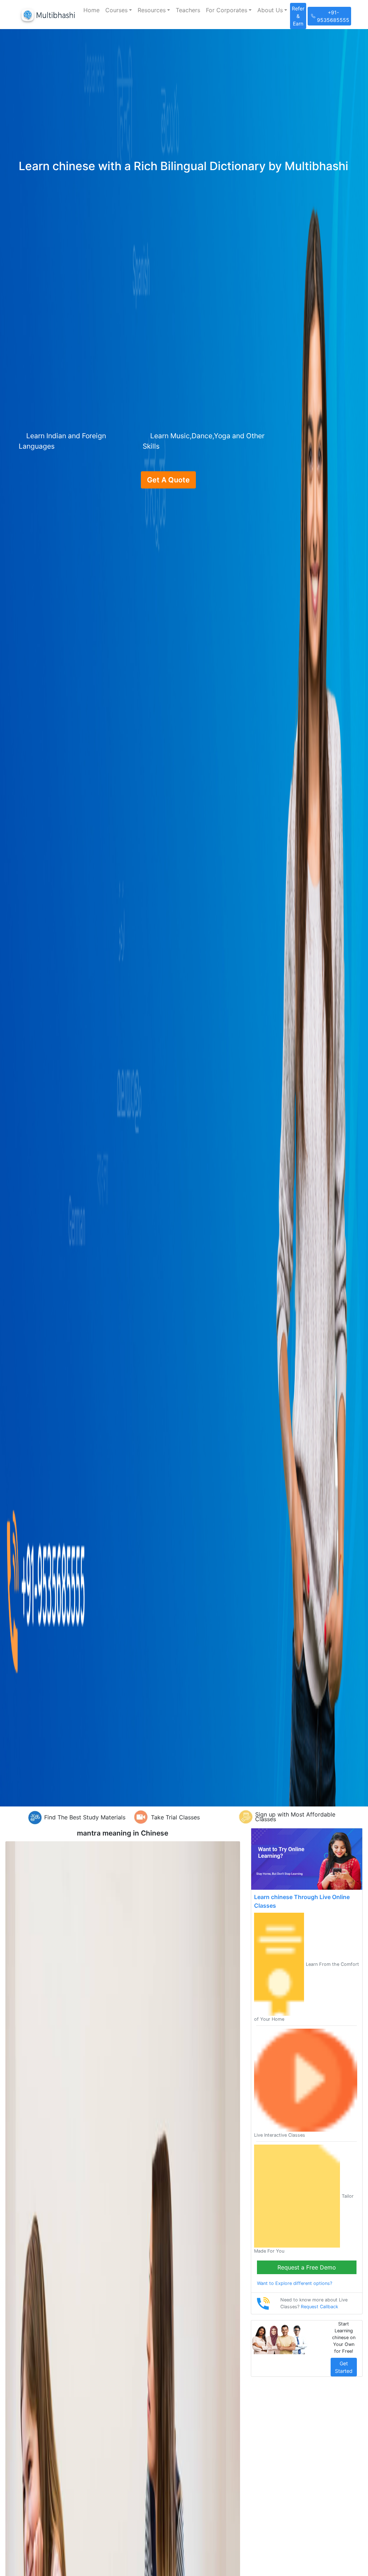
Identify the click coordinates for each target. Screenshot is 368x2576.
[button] (119, 10)
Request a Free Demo (307, 2267)
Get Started (344, 2367)
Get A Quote (168, 480)
